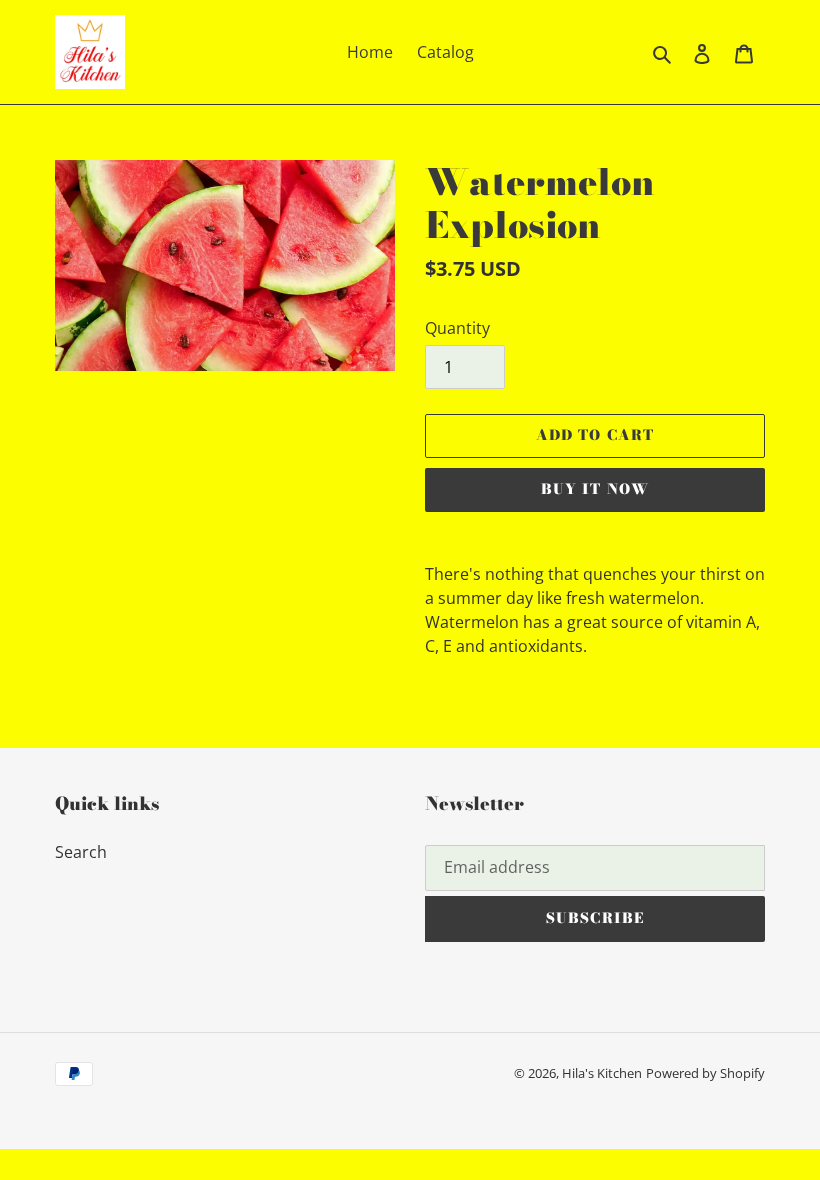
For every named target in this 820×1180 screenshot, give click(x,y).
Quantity (457, 328)
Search (81, 852)
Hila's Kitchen (602, 1073)
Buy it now (595, 489)
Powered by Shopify (705, 1073)
